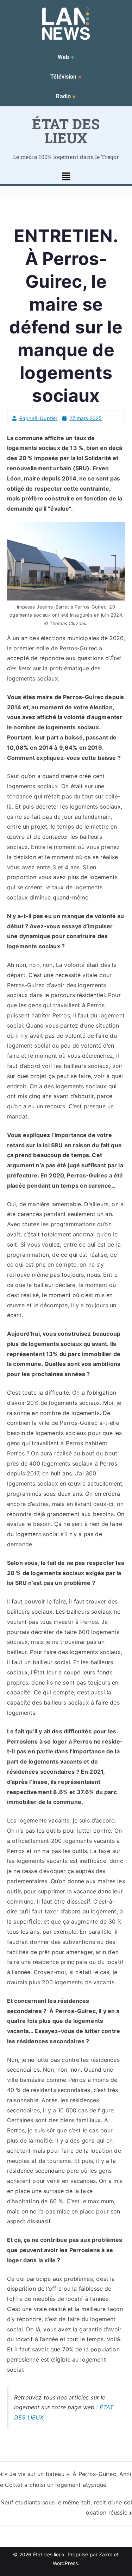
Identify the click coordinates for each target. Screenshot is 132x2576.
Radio (66, 96)
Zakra (106, 2554)
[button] (66, 177)
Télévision (66, 77)
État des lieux (49, 2554)
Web (66, 57)
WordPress (65, 2563)
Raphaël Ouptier (38, 418)
